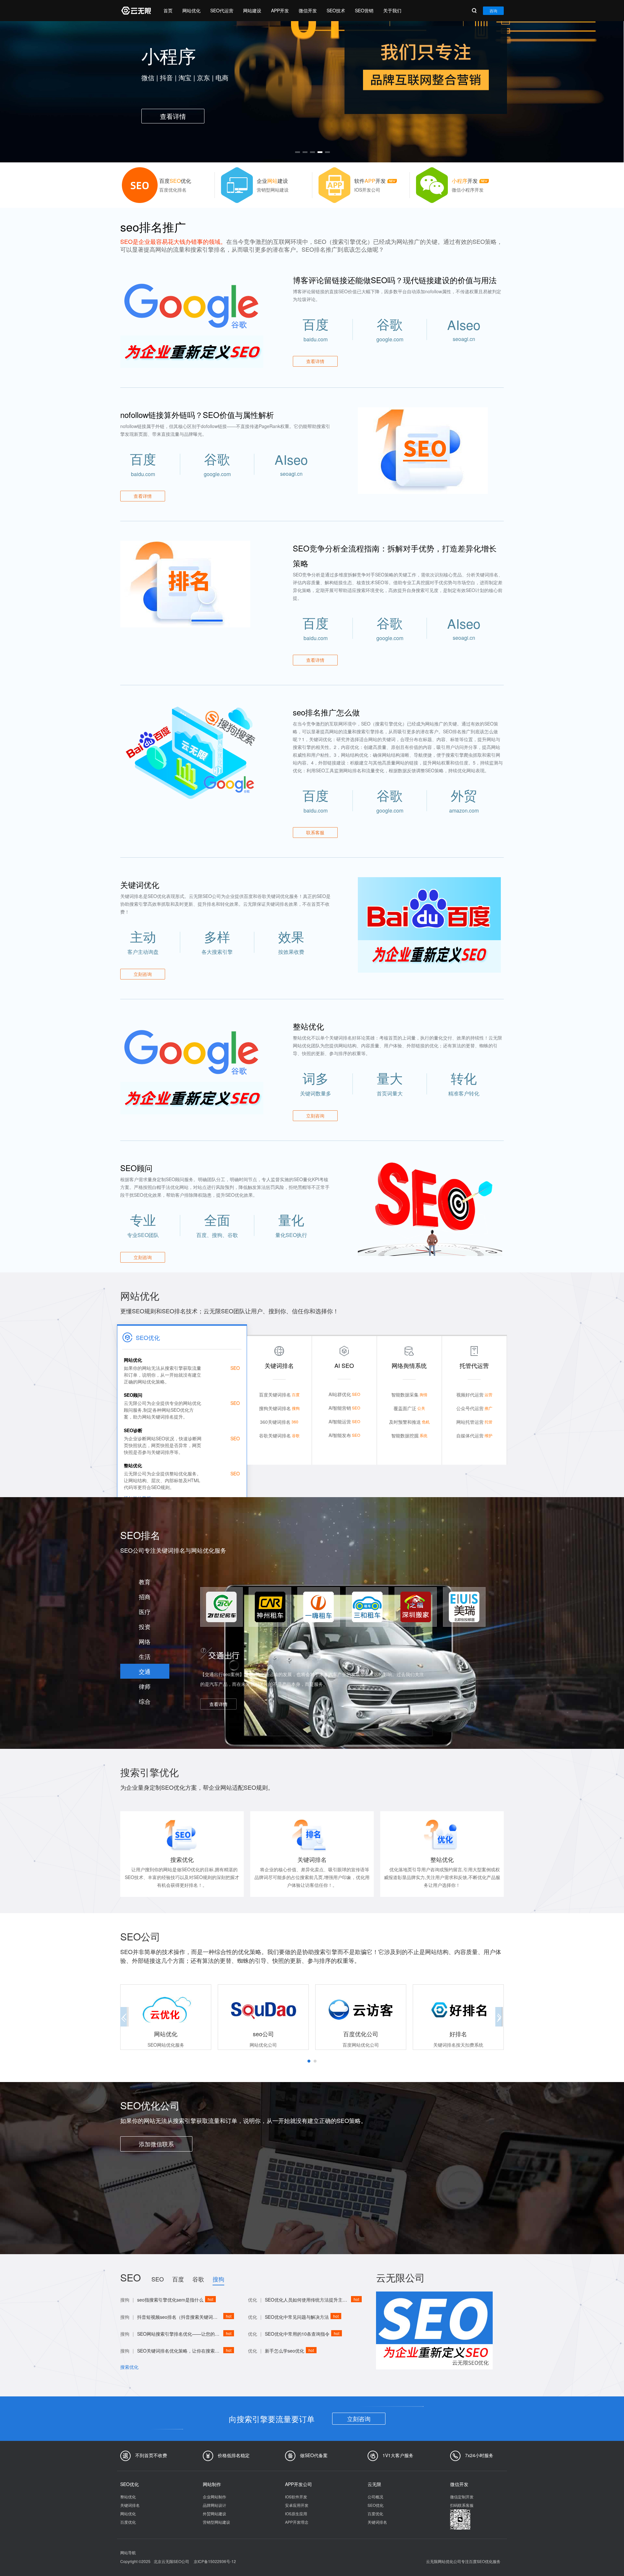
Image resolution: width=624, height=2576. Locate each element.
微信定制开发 (462, 2497)
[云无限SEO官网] (136, 11)
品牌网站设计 (214, 2505)
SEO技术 (336, 10)
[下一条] (497, 89)
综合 (145, 1701)
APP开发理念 (297, 2522)
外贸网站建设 (214, 2513)
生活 (145, 1656)
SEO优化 (376, 2505)
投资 (145, 1626)
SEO (158, 2279)
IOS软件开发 (296, 2497)
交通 (145, 1671)
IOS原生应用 (296, 2513)
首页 (168, 10)
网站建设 (252, 10)
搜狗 (218, 2279)
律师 (145, 1686)
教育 (145, 1582)
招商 (145, 1597)
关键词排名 (130, 2505)
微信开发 (308, 10)
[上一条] (127, 89)
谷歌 (198, 2279)
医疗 (145, 1611)
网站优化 (191, 10)
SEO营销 (364, 10)
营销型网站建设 (216, 2522)
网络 (145, 1641)
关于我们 (392, 10)
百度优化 (128, 2522)
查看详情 (315, 361)
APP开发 (280, 10)
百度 (178, 2279)
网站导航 (128, 2552)
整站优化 (128, 2497)
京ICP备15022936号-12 (215, 2561)
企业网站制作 (214, 2497)
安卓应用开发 (297, 2505)
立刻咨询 (359, 2418)
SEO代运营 (222, 10)
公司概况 (375, 2497)
